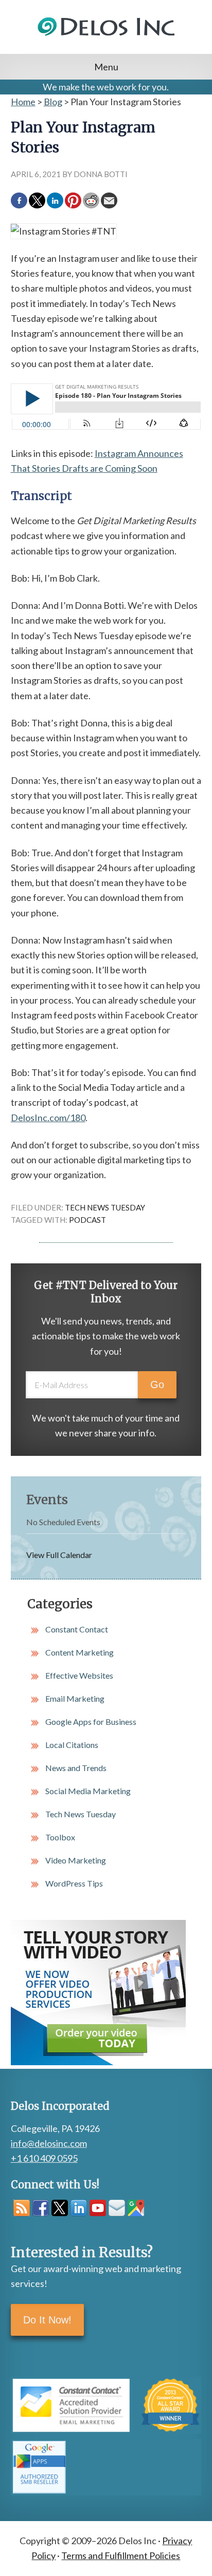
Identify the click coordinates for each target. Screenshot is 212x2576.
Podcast (87, 1220)
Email (117, 2208)
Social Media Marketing (88, 1791)
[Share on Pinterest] (73, 201)
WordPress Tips (74, 1883)
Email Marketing (75, 1698)
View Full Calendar (59, 1555)
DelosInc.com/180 (48, 1118)
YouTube (98, 2208)
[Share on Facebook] (19, 201)
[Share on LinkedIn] (55, 201)
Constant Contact (77, 1629)
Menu (106, 67)
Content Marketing (79, 1652)
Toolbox (60, 1837)
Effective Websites (79, 1675)
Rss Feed (22, 2208)
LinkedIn (79, 2208)
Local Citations (72, 1745)
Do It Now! (47, 2320)
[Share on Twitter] (37, 201)
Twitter (60, 2208)
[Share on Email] (109, 201)
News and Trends (76, 1768)
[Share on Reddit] (91, 201)
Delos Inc (106, 39)
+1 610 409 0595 (44, 2158)
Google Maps (136, 2208)
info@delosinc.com (49, 2143)
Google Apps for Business (91, 1722)
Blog (53, 102)
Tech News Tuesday (105, 1207)
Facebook (41, 2208)
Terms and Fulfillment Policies (121, 2555)
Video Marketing (76, 1860)
